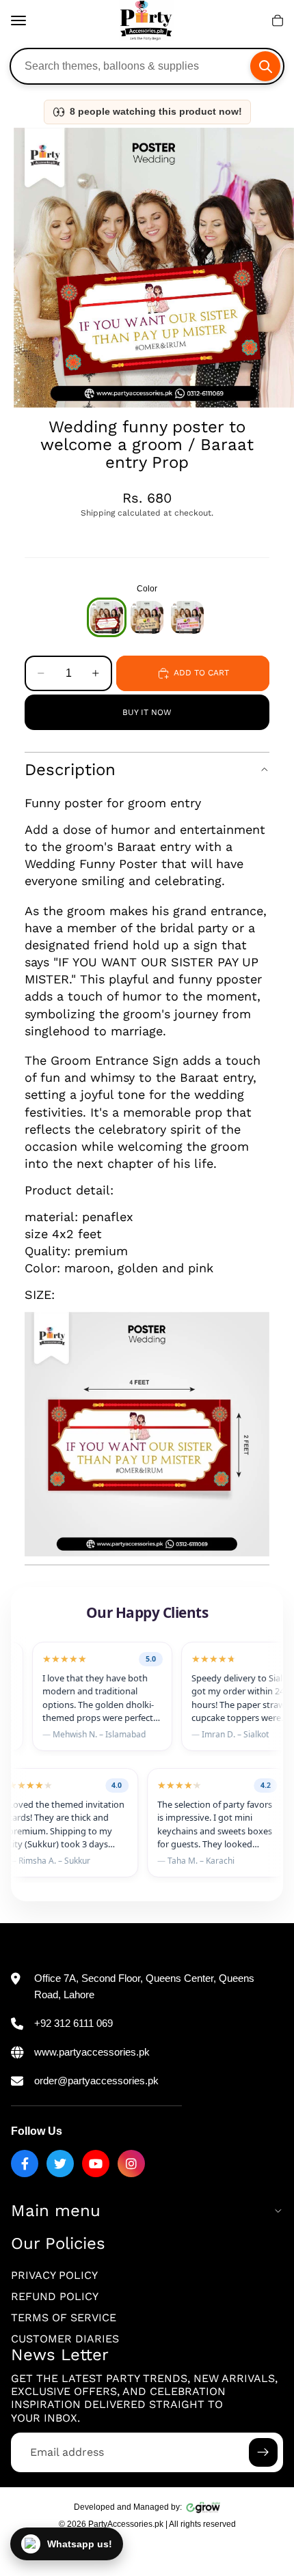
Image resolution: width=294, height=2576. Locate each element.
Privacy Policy (54, 2275)
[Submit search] (265, 66)
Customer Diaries (65, 2339)
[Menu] (18, 20)
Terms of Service (64, 2318)
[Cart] (278, 20)
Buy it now (147, 712)
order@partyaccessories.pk (96, 2081)
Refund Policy (55, 2296)
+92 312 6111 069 (73, 2023)
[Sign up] (263, 2452)
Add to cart (201, 673)
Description (70, 770)
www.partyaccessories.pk (92, 2052)
